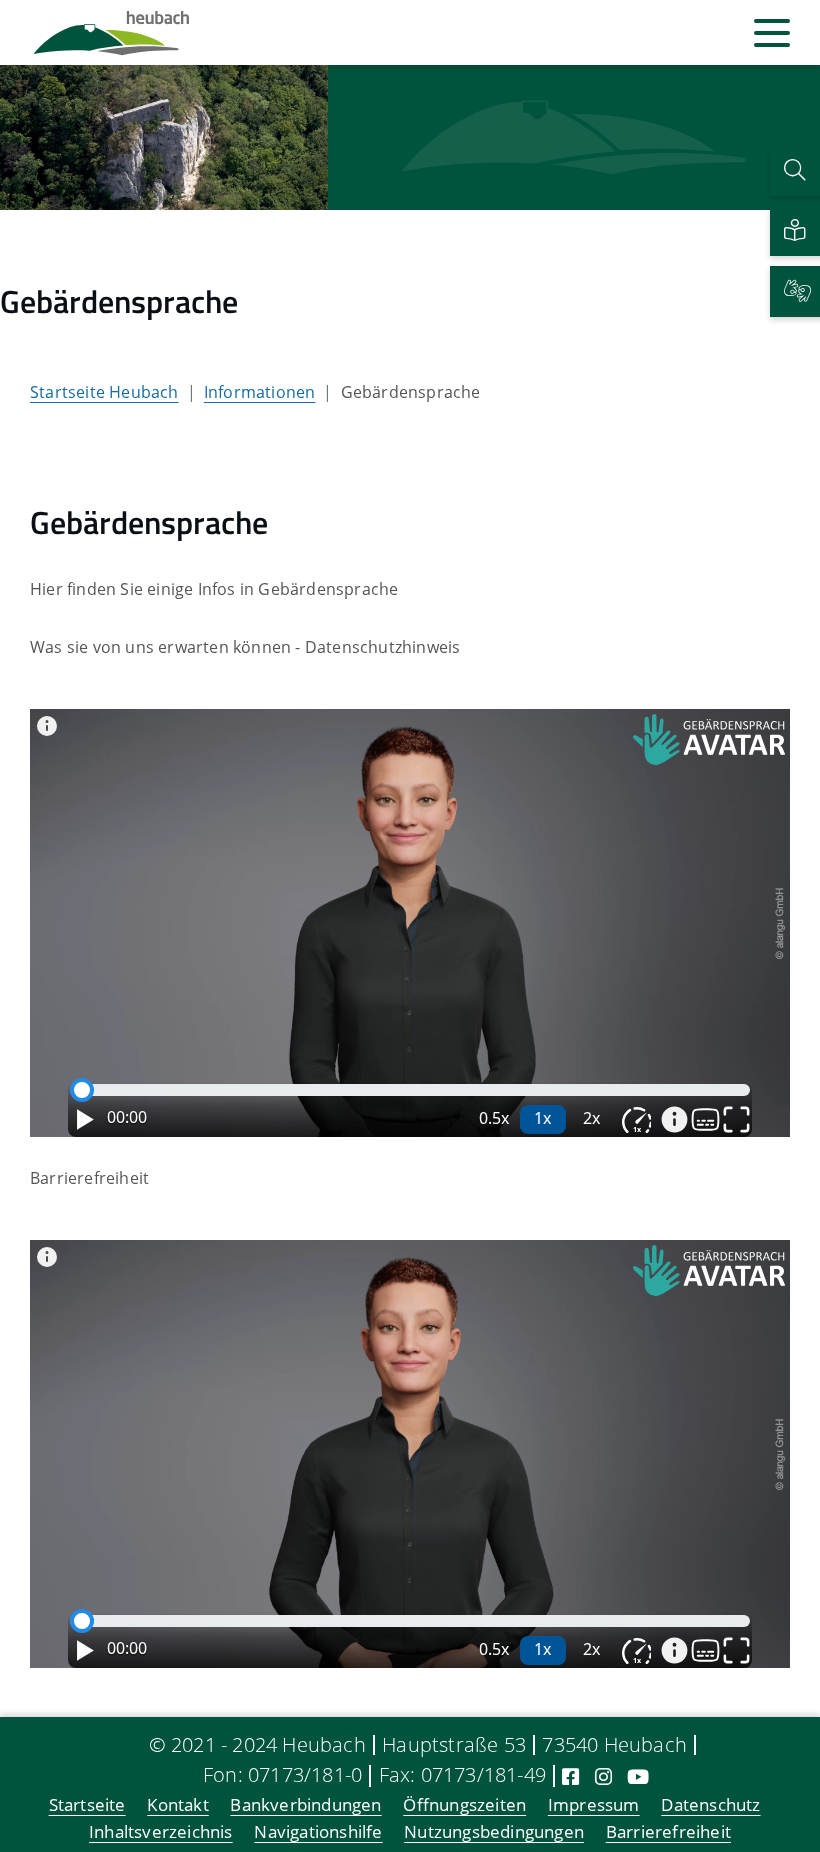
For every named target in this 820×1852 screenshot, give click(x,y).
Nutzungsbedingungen (494, 1832)
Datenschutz (710, 1805)
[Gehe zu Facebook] (570, 1776)
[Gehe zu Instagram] (603, 1776)
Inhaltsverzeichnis (161, 1832)
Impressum (594, 1805)
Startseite (87, 1805)
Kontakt (177, 1805)
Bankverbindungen (305, 1805)
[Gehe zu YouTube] (638, 1776)
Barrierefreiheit (668, 1832)
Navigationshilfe (318, 1832)
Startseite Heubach (104, 392)
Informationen (260, 392)
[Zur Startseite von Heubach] (111, 32)
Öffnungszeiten (464, 1805)
